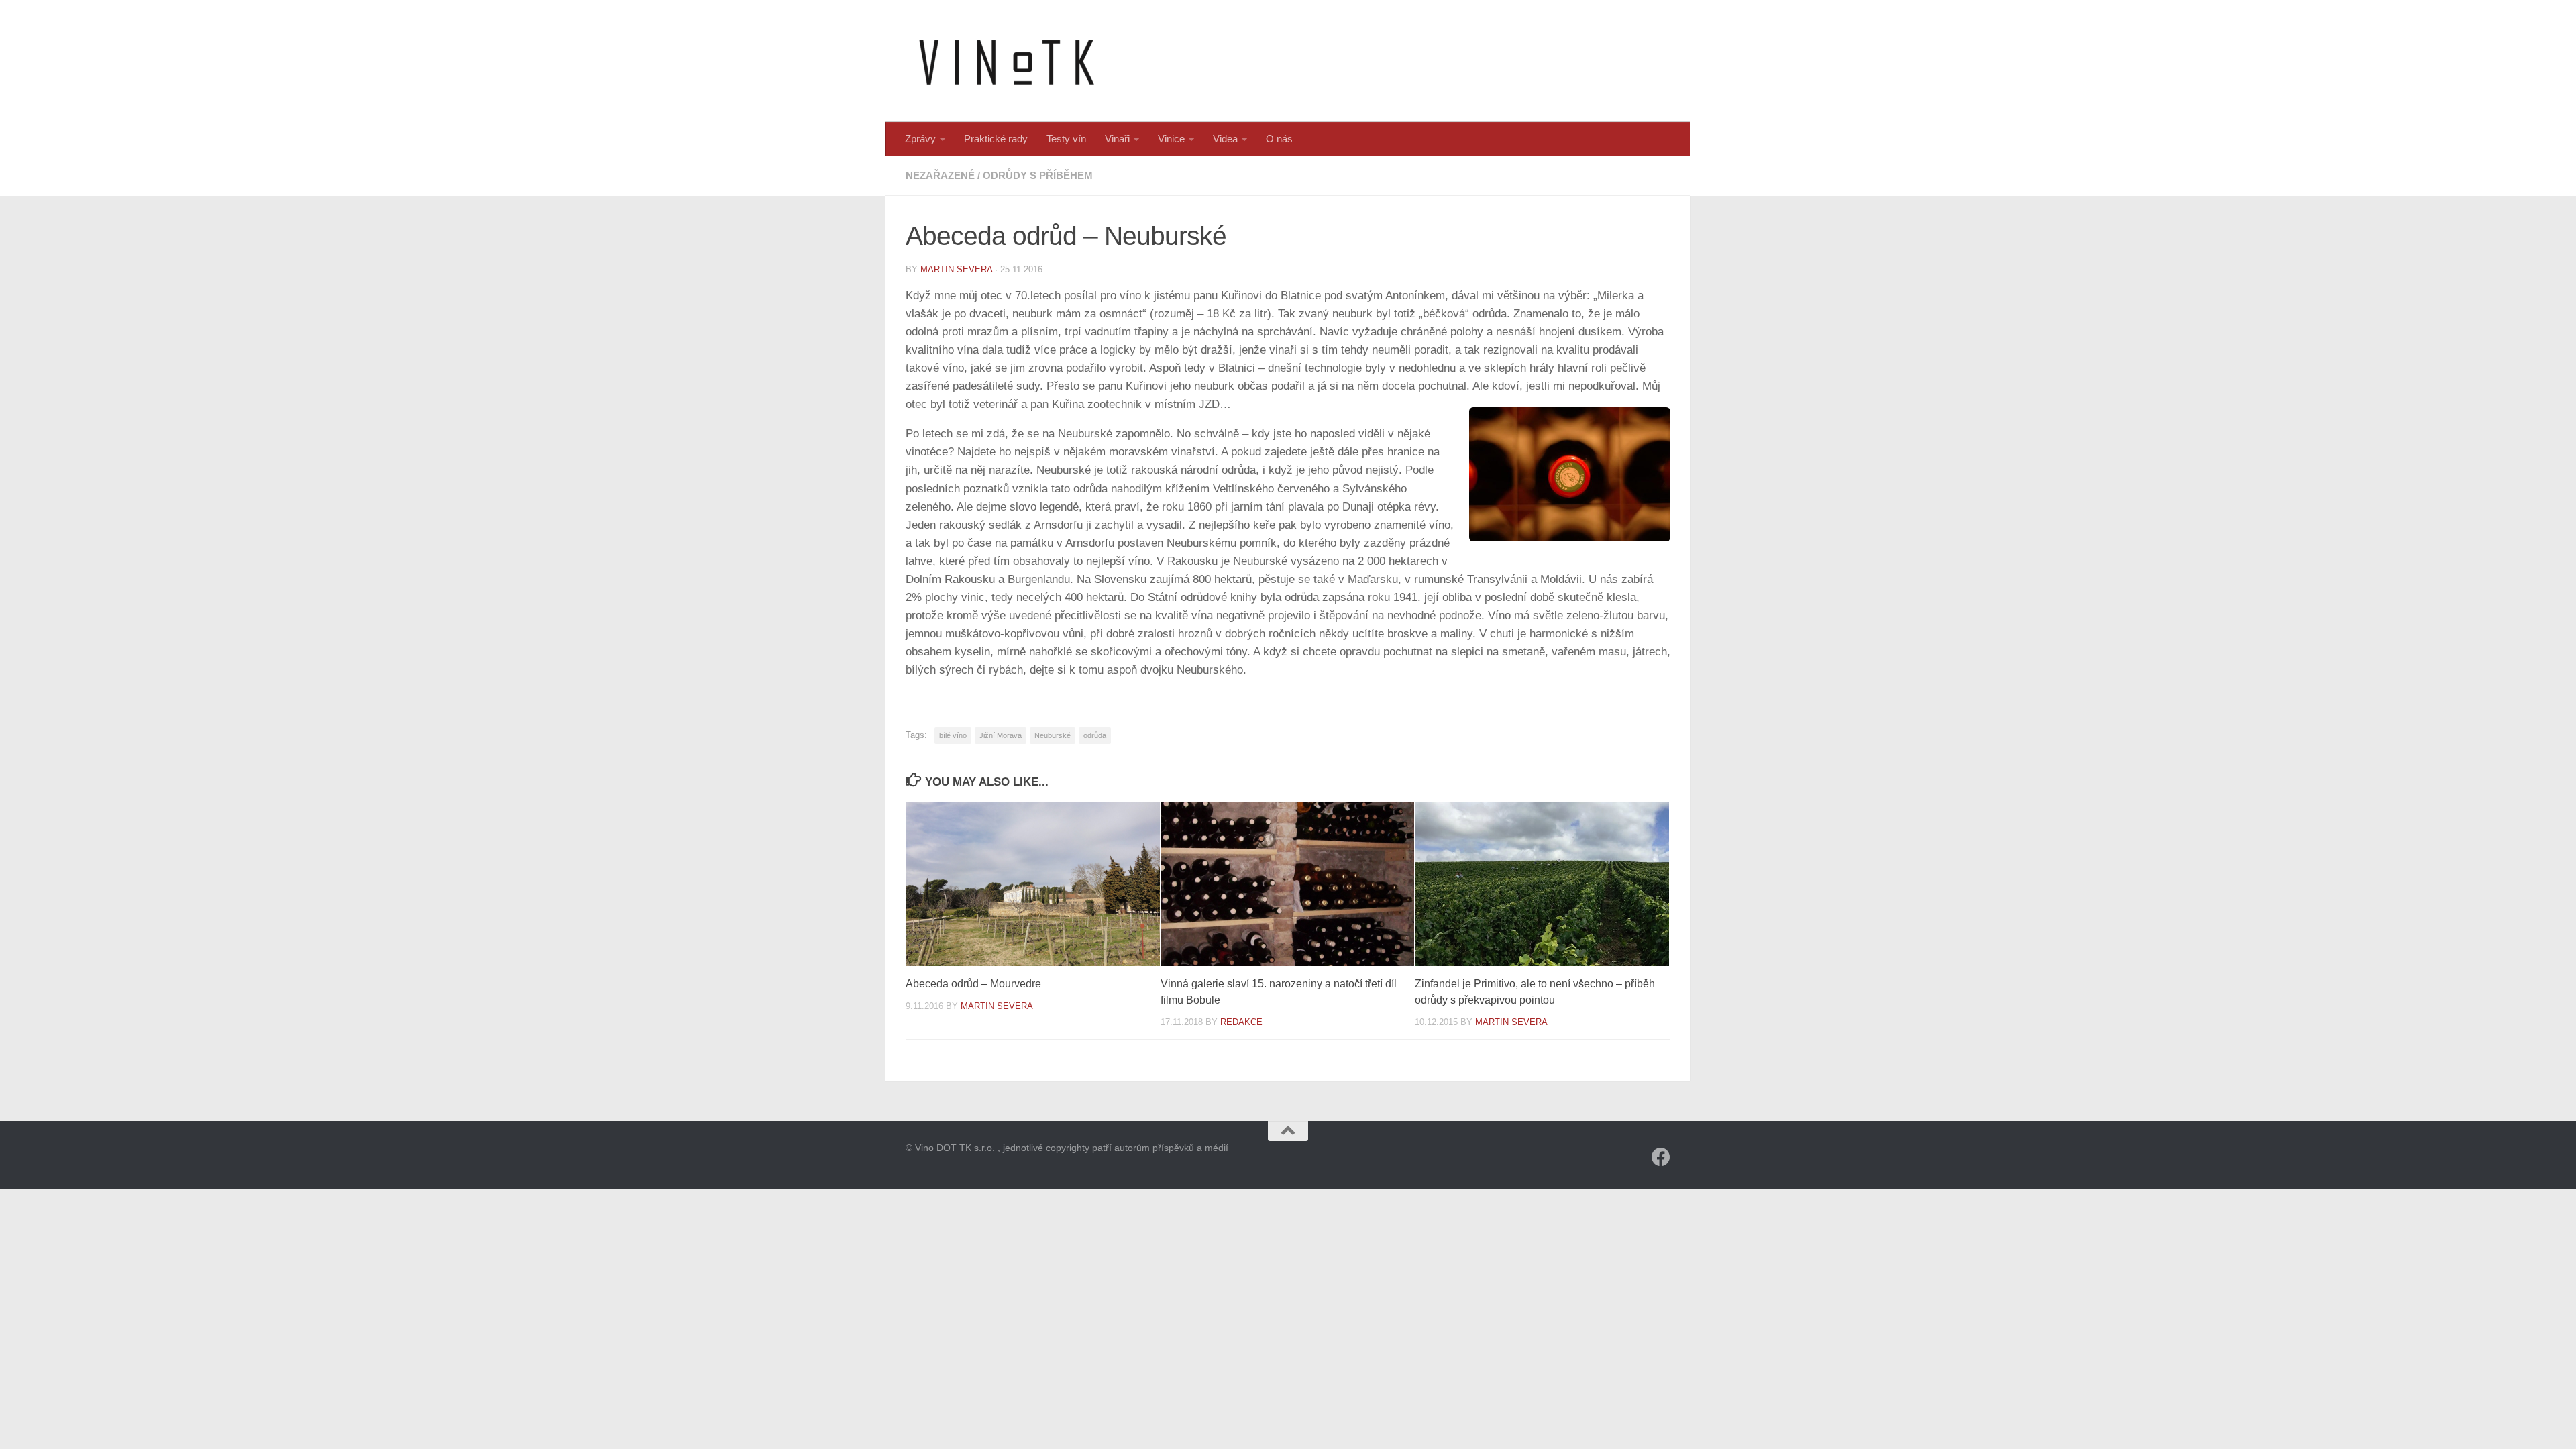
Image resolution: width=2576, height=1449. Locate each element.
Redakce (1241, 1022)
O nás (1279, 139)
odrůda (1095, 735)
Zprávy (920, 139)
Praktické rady (996, 139)
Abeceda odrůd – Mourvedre (975, 984)
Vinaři (1117, 139)
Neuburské (1053, 735)
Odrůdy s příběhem (1038, 175)
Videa (1225, 139)
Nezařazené (940, 175)
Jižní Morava (1001, 735)
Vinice (1171, 139)
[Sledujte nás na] (1661, 1157)
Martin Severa (956, 269)
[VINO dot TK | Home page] (1006, 61)
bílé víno (953, 735)
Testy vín (1066, 139)
